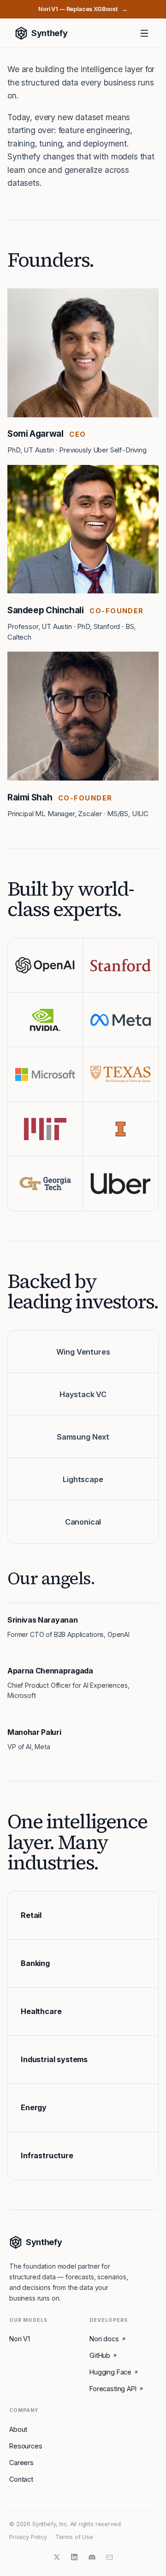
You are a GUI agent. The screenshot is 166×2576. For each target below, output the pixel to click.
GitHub (100, 2355)
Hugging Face (110, 2372)
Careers (21, 2463)
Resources (26, 2446)
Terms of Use (74, 2537)
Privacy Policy (28, 2537)
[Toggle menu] (144, 33)
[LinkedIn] (74, 2557)
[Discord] (92, 2557)
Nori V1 (20, 2339)
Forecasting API (113, 2389)
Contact (21, 2479)
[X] (57, 2557)
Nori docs (104, 2339)
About (18, 2429)
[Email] (109, 2557)
